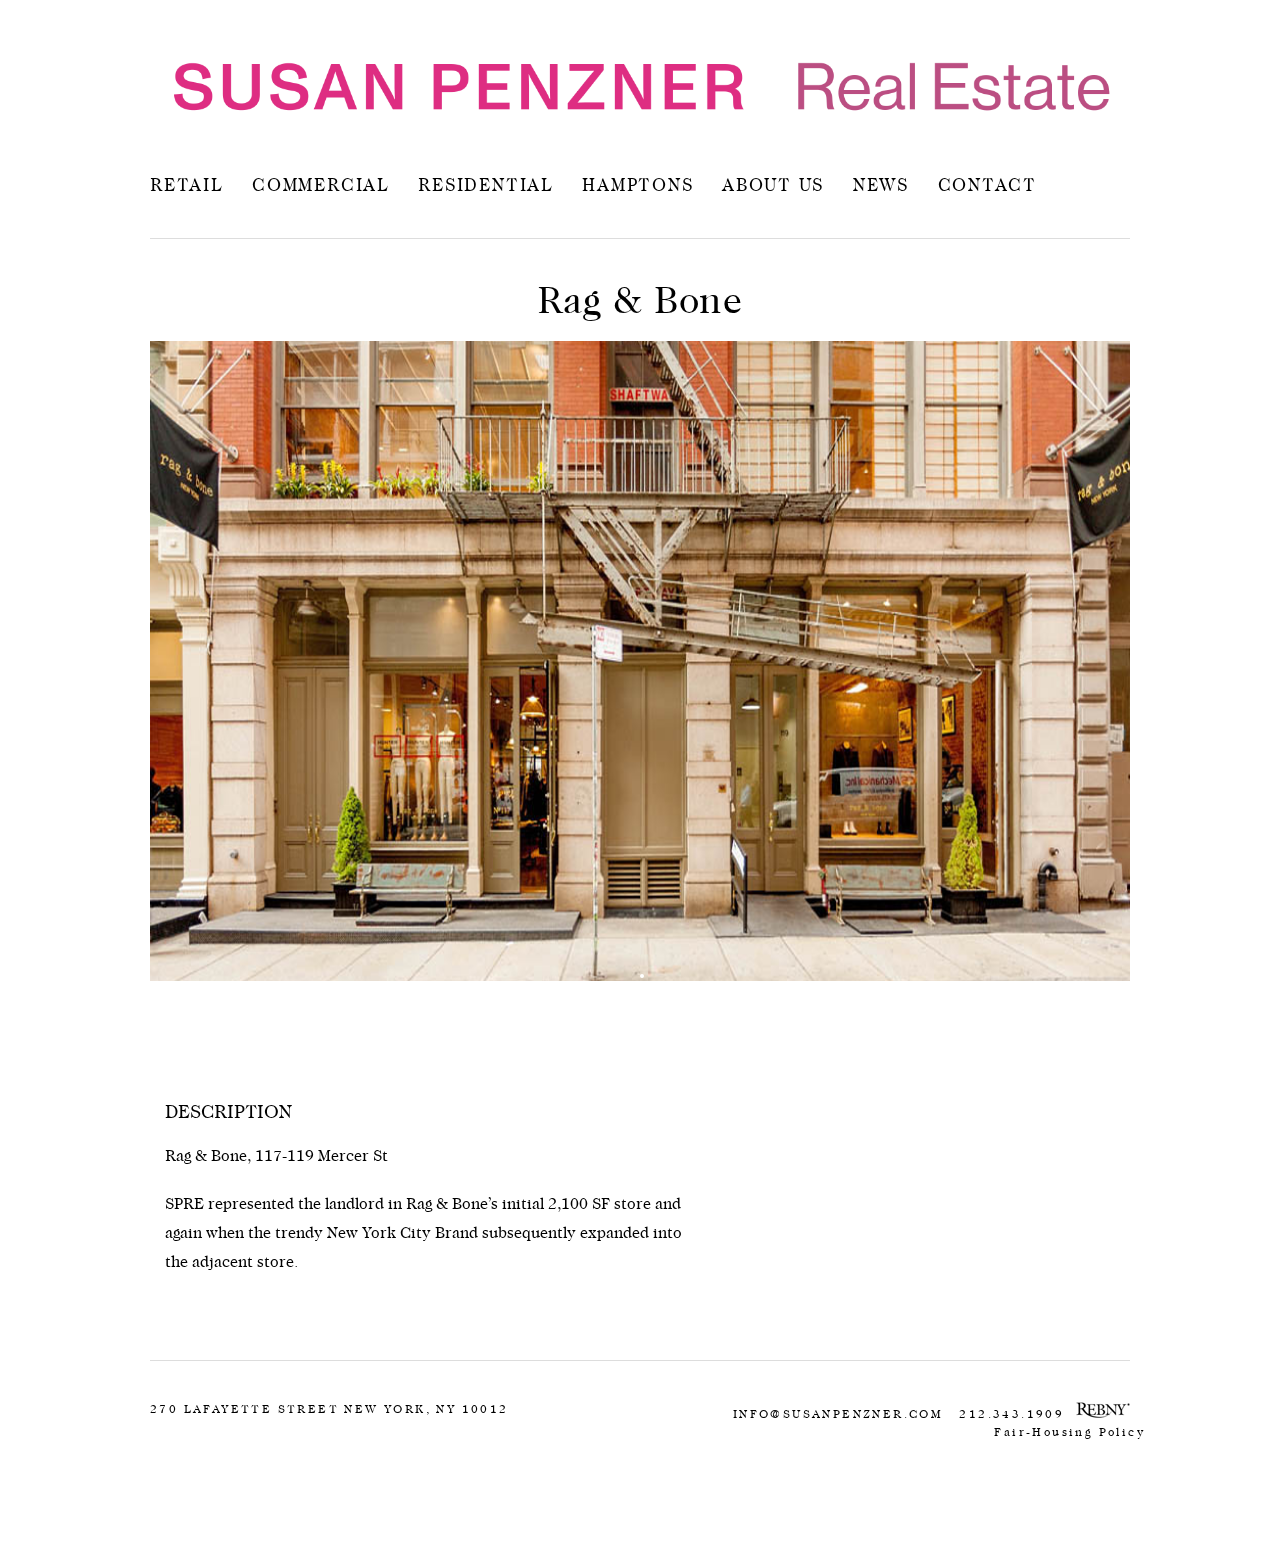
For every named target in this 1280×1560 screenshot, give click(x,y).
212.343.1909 (1011, 1414)
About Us (773, 186)
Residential (485, 186)
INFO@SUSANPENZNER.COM (838, 1414)
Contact (987, 186)
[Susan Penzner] (640, 87)
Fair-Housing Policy (1069, 1432)
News (881, 186)
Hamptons (637, 186)
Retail (187, 186)
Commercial (321, 186)
